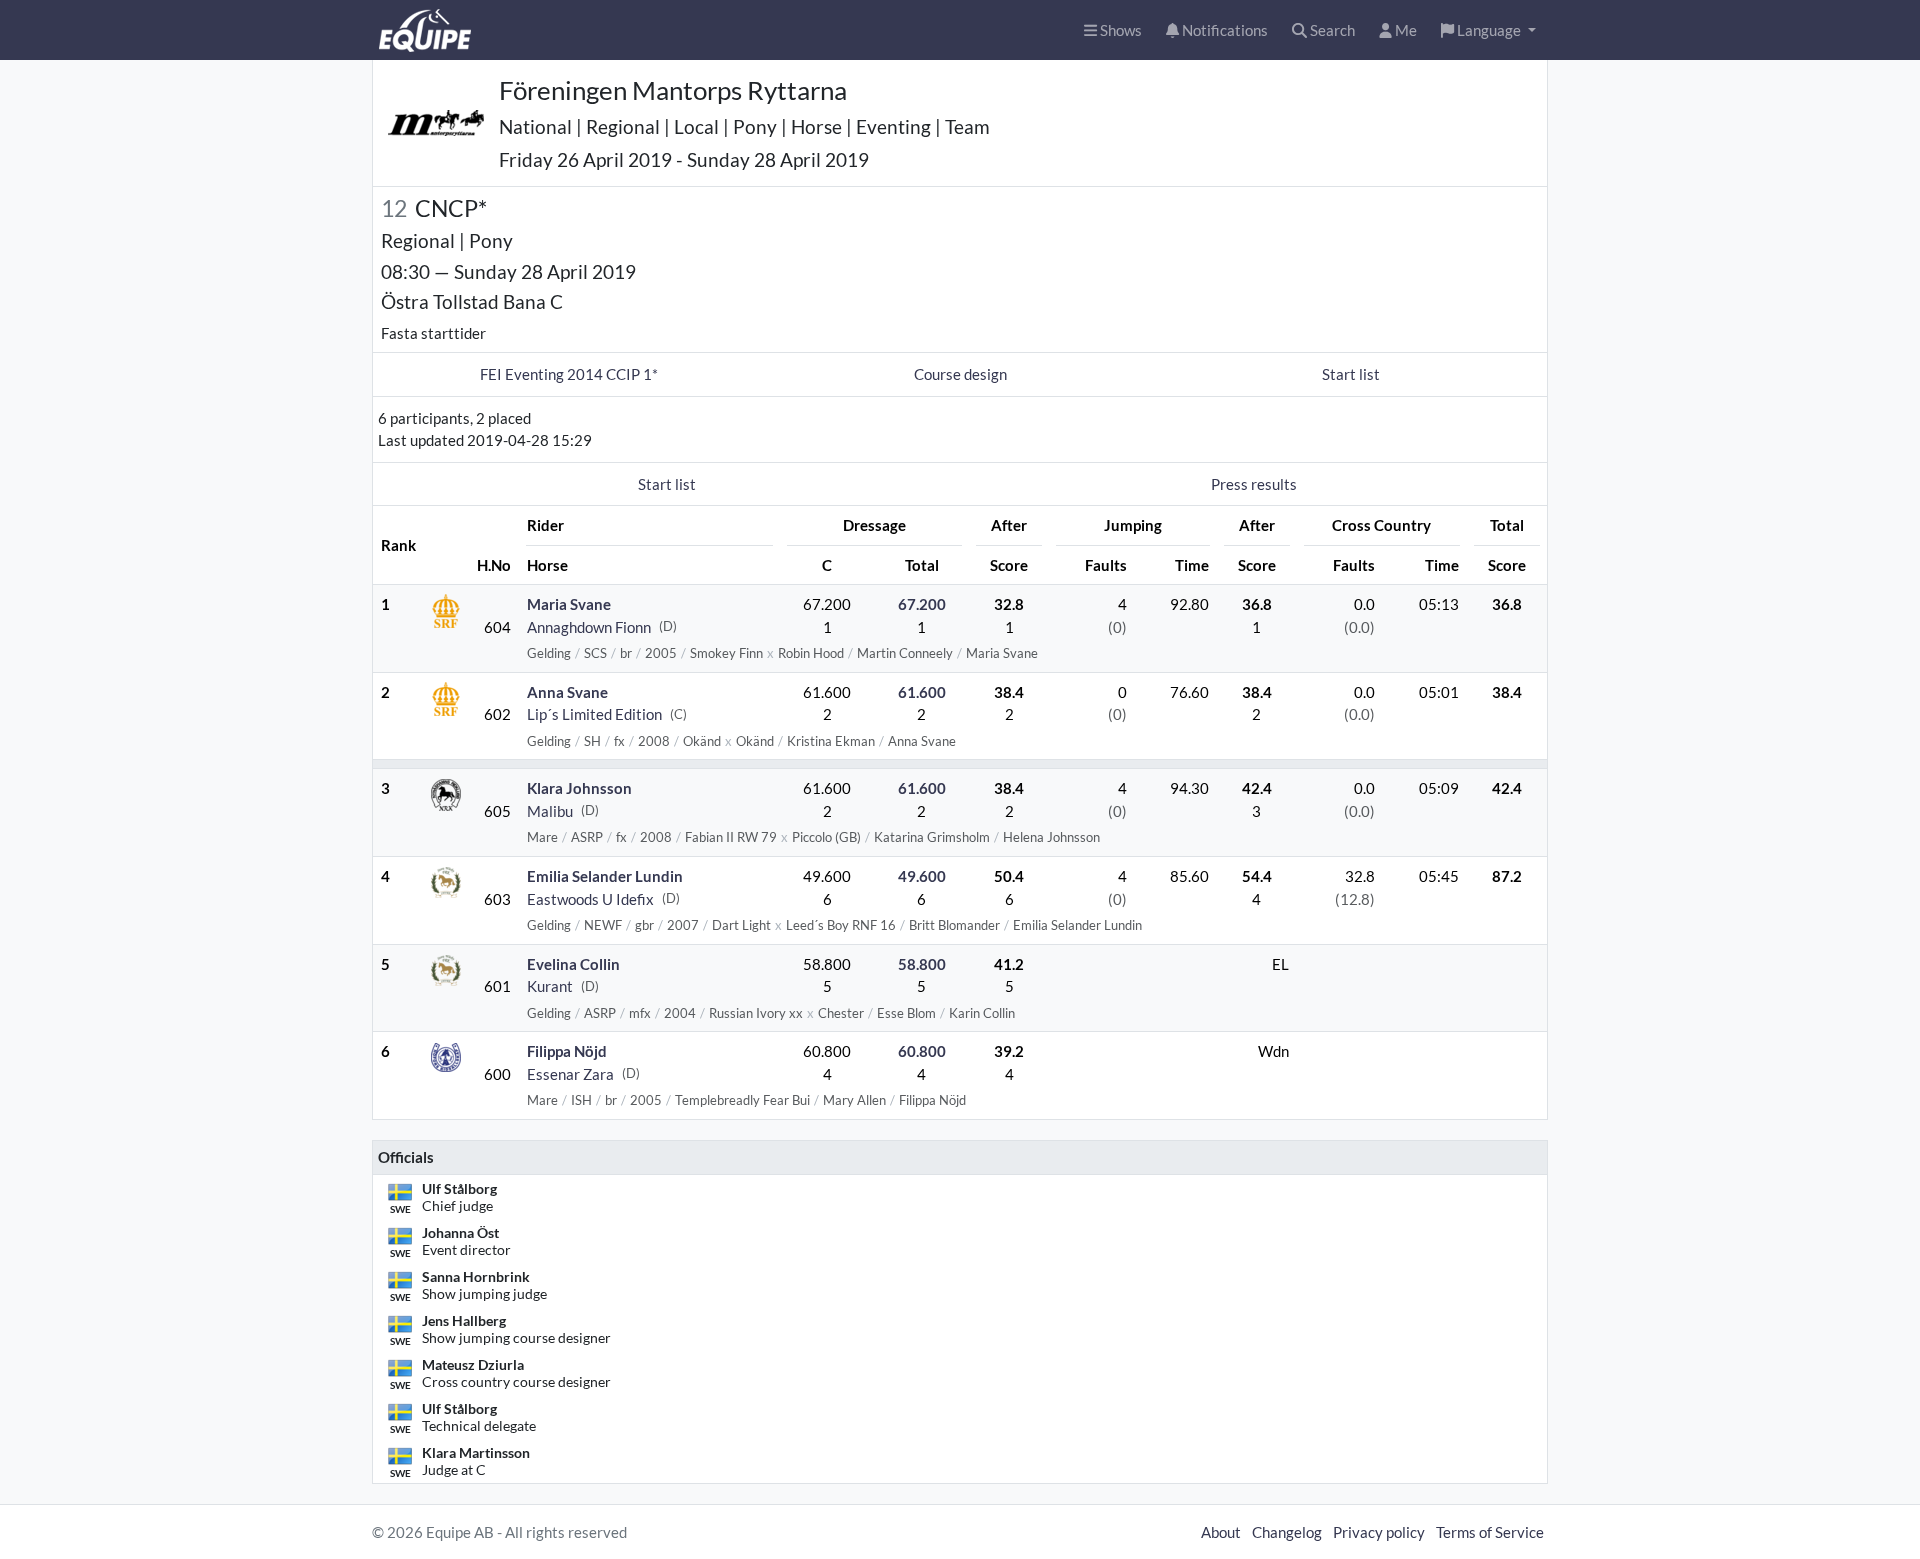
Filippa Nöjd (567, 1051)
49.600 (922, 876)
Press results (1254, 484)
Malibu (550, 811)
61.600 (922, 692)
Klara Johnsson (579, 788)
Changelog (1287, 1532)
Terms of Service (1490, 1532)
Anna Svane (567, 692)
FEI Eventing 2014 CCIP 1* (569, 374)
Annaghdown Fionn (589, 627)
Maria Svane (569, 604)
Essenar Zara (570, 1074)
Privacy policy (1379, 1532)
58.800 (922, 964)
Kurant (550, 986)
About (1221, 1532)
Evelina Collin (573, 964)
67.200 (922, 604)
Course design (960, 374)
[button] (1488, 30)
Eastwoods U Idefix (590, 899)
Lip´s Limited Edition (594, 714)
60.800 (922, 1051)
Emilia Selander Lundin (605, 876)
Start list (1351, 374)
